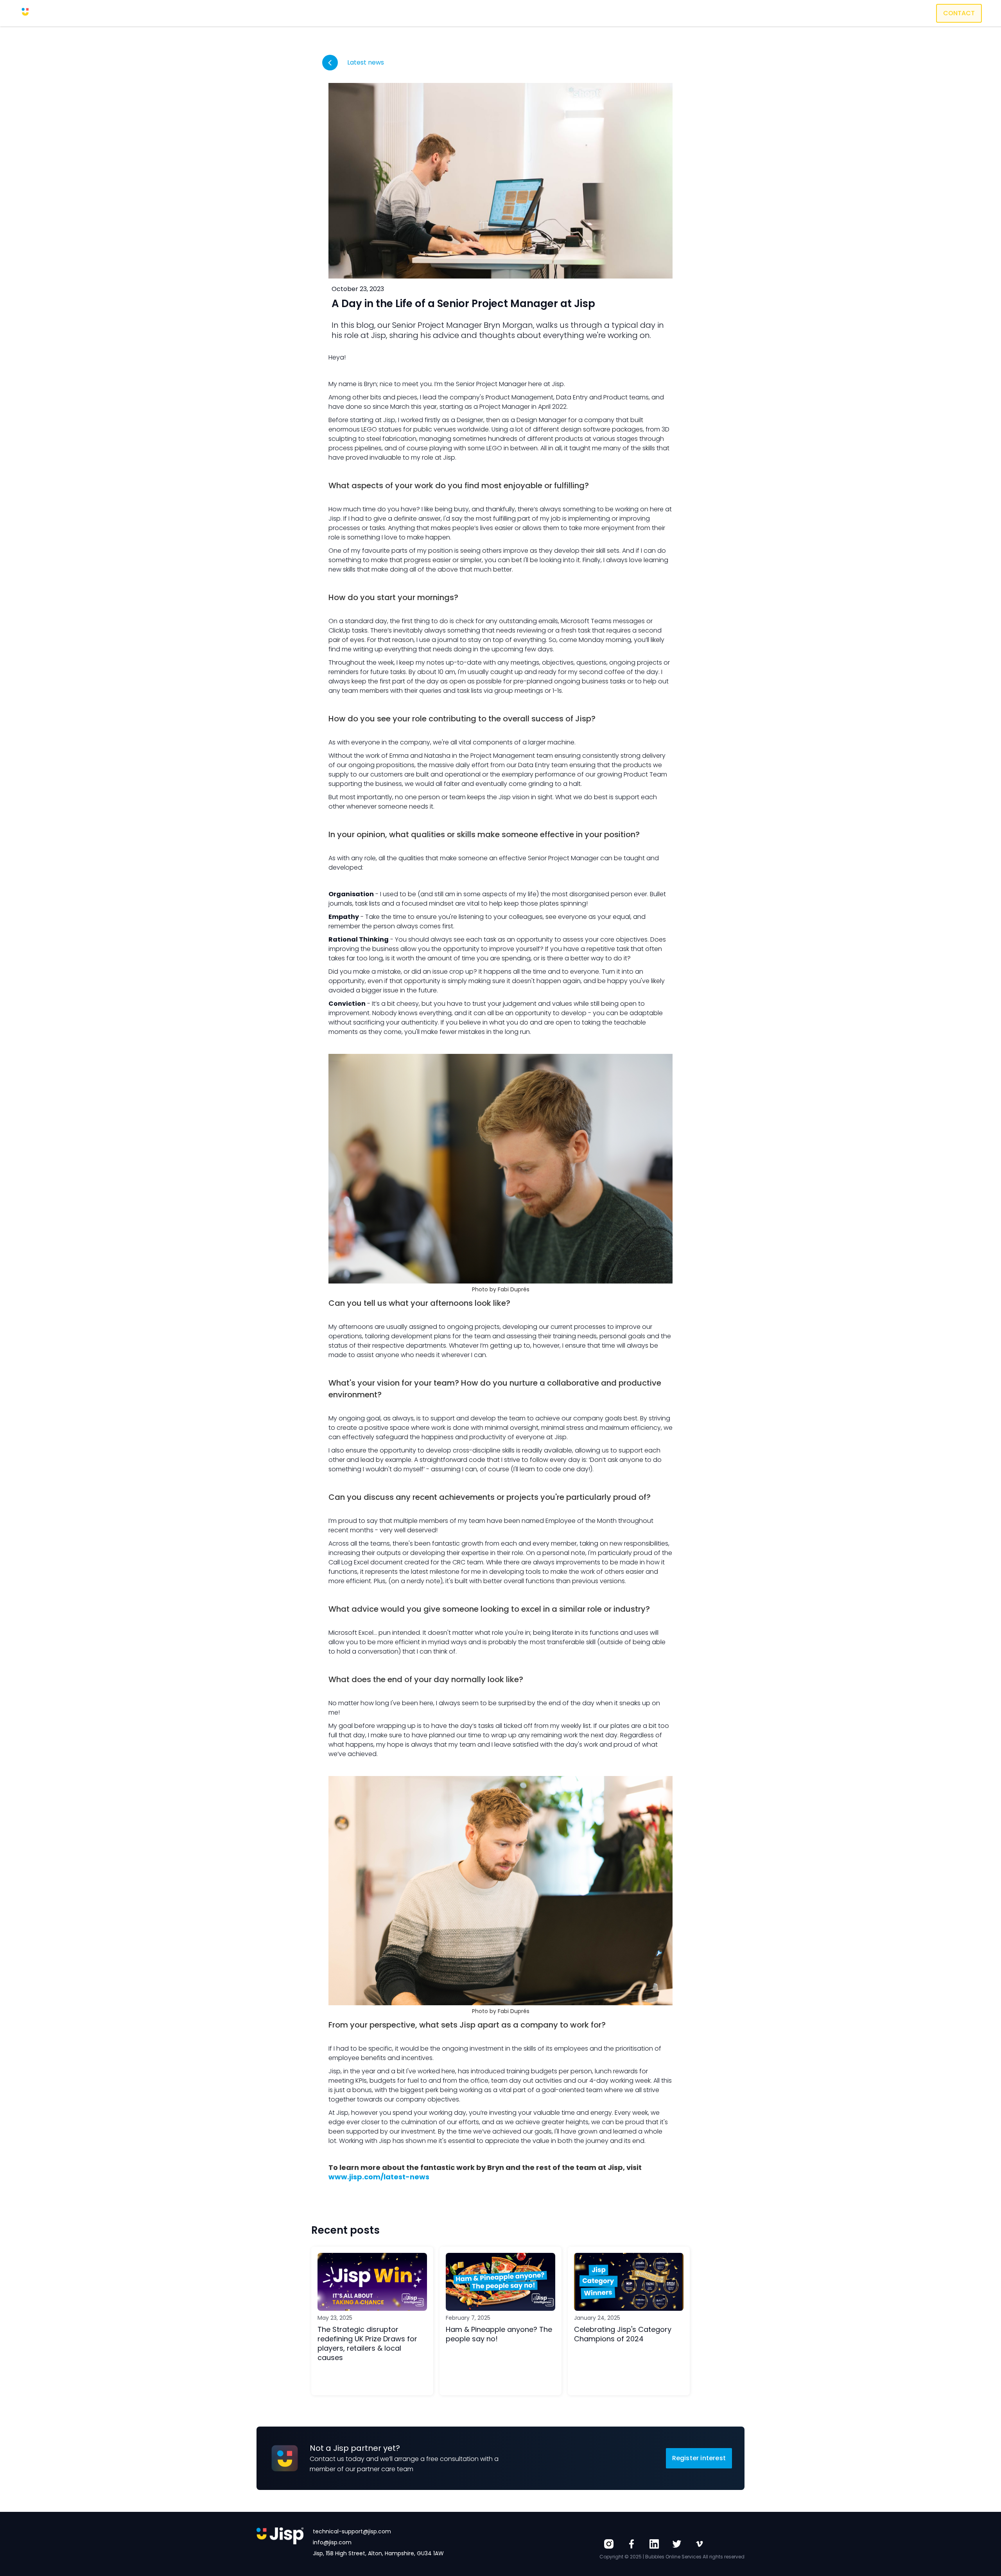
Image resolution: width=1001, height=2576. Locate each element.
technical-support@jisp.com (352, 2531)
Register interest (699, 2458)
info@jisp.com (332, 2542)
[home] (38, 13)
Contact (959, 13)
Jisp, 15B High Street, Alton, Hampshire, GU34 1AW (378, 2553)
